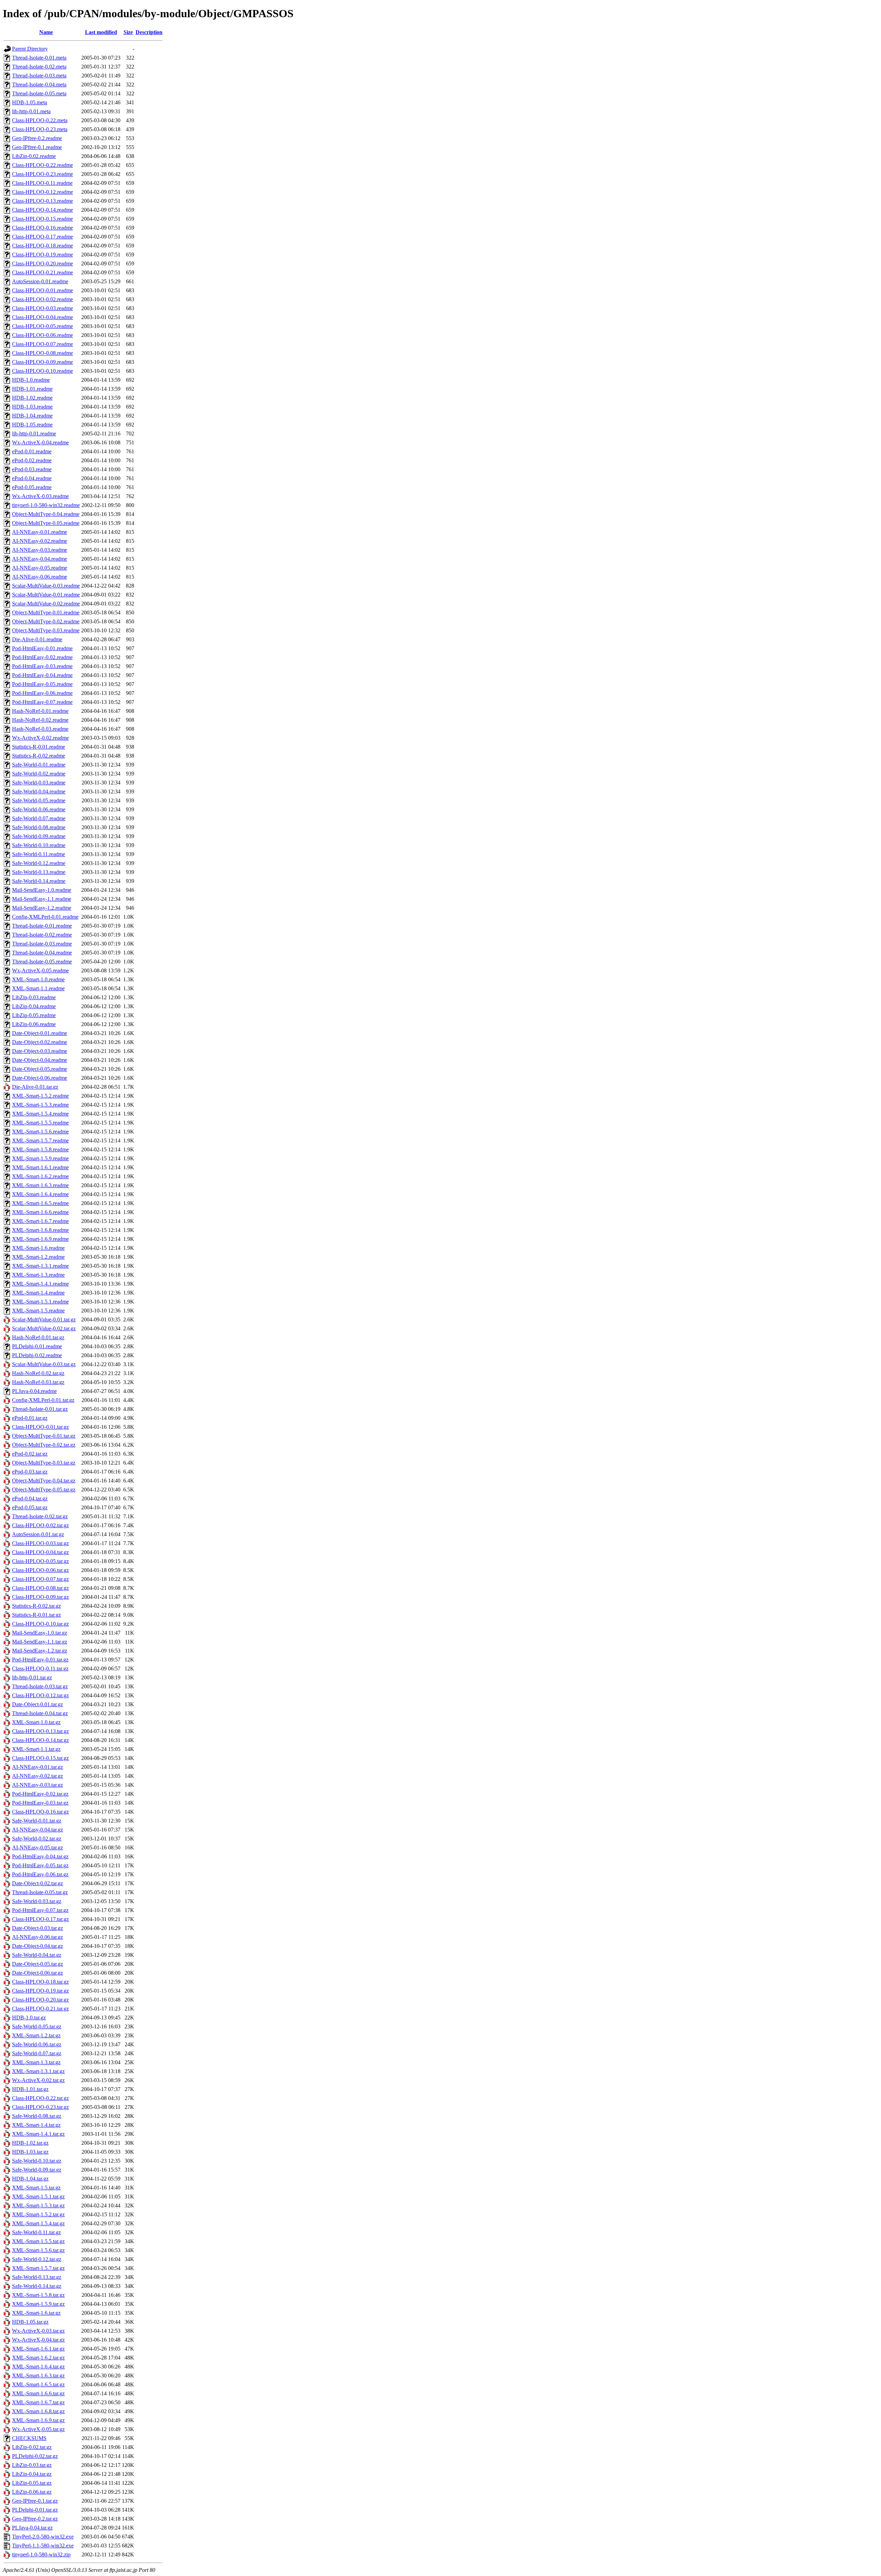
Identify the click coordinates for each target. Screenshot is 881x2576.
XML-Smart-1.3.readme (38, 1275)
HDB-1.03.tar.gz (30, 2152)
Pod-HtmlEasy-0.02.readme (42, 657)
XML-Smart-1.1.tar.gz (36, 1749)
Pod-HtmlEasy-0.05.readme (42, 684)
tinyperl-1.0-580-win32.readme (46, 505)
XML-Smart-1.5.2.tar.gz (38, 2214)
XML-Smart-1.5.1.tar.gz (38, 2197)
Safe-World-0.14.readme (39, 881)
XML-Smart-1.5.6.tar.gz (38, 2250)
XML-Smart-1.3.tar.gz (36, 2062)
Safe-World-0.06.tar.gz (37, 2044)
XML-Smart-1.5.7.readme (40, 1141)
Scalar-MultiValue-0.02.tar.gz (44, 1328)
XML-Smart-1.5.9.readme (40, 1158)
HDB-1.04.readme (32, 416)
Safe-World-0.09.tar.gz (37, 2170)
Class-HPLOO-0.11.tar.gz (40, 1669)
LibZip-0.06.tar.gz (32, 2492)
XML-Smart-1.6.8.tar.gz (38, 2411)
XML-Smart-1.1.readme (38, 988)
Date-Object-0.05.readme (40, 1069)
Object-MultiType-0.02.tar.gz (44, 1445)
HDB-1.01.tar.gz (30, 2089)
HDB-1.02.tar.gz (30, 2143)
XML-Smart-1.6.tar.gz (36, 2313)
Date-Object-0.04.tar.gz (38, 1946)
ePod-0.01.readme (32, 451)
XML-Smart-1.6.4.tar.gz (38, 2367)
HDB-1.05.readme (32, 425)
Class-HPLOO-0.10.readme (43, 371)
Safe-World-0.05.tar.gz (37, 2026)
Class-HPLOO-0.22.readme (43, 165)
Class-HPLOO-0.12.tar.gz (40, 1695)
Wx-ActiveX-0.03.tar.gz (38, 2331)
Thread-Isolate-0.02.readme (42, 935)
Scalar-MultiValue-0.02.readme (46, 604)
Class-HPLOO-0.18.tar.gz (40, 1982)
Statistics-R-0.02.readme (39, 756)
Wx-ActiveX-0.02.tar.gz (38, 2080)
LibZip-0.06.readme (34, 1024)
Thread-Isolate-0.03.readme (42, 944)
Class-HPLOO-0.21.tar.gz (40, 2009)
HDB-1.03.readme (32, 407)
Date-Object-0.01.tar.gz (38, 1704)
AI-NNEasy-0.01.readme (40, 532)
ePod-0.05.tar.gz (30, 1507)
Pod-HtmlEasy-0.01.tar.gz (40, 1660)
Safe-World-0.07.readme (39, 818)
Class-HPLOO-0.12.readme (43, 192)
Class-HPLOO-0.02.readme (43, 299)
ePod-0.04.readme (32, 478)
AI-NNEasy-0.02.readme (40, 541)
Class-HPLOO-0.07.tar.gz (40, 1579)
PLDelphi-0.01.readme (37, 1346)
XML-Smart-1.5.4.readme (40, 1114)
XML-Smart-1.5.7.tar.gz (38, 2268)
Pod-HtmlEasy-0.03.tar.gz (40, 1803)
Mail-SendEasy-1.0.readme (42, 890)
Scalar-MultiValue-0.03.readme (46, 586)
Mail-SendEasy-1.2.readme (42, 908)
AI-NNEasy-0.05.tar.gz (38, 1847)
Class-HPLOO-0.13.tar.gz (40, 1731)
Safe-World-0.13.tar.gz (37, 2277)
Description (149, 32)
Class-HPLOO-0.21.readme (43, 272)
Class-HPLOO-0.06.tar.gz (40, 1570)
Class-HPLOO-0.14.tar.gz (40, 1740)
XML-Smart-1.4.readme (38, 1293)
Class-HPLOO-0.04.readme (43, 317)
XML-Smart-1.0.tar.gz (36, 1722)
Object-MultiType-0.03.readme (46, 630)
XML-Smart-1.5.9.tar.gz (38, 2304)
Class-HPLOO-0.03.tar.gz (40, 1543)
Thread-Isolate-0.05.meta (39, 93)
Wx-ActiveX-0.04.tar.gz (38, 2340)
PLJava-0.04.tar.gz (32, 2528)
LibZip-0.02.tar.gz (32, 2447)
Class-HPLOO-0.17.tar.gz (40, 1919)
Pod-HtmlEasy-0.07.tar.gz (40, 1910)
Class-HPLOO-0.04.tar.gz (40, 1552)
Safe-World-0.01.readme (39, 765)
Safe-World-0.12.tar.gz (37, 2259)
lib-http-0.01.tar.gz (32, 1677)
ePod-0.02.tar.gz (30, 1454)
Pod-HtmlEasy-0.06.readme (42, 693)
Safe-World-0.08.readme (39, 827)
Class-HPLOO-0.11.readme (42, 183)
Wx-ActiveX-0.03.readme (40, 496)
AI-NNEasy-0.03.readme (40, 550)
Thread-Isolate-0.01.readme (42, 926)
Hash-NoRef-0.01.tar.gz (38, 1337)
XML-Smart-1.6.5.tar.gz (38, 2384)
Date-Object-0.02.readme (40, 1042)
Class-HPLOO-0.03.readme (43, 308)
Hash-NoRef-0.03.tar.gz (38, 1382)
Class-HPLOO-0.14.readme (43, 210)
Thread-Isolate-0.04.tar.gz (40, 1713)
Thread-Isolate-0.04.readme (42, 953)
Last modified (101, 32)
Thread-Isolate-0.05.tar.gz (40, 1892)
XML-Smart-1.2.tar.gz (36, 2035)
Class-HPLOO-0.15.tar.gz (40, 1758)
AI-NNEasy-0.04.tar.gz (38, 1830)
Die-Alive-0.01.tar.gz (35, 1087)
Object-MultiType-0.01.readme (46, 613)
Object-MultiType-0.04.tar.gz (44, 1481)
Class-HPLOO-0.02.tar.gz (40, 1525)
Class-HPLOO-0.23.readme (43, 174)
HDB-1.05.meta (30, 102)
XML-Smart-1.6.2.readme (40, 1176)
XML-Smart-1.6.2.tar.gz (38, 2358)
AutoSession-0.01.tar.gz (38, 1534)
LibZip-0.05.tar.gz (32, 2483)
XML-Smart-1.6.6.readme (40, 1212)
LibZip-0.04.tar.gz (32, 2474)
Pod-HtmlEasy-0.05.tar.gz (40, 1865)
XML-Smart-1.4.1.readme (40, 1284)
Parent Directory (30, 49)
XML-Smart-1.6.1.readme (40, 1167)
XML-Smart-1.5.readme (38, 1311)
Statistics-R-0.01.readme (39, 747)
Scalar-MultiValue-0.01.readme (46, 595)
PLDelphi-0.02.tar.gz (35, 2456)
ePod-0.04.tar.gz (30, 1498)
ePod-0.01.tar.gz (30, 1418)
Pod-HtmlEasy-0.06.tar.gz (40, 1874)
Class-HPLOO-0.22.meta (40, 120)
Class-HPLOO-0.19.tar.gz (40, 1991)
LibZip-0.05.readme (34, 1015)
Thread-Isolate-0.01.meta (39, 58)
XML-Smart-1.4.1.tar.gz (38, 2134)
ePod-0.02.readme (32, 460)
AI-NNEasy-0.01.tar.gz (38, 1767)
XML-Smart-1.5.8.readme (40, 1149)
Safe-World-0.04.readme (39, 791)
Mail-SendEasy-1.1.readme (42, 899)
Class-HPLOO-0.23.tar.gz (40, 2107)
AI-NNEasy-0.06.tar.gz (38, 1937)
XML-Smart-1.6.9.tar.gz (38, 2420)
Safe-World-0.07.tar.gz (37, 2053)
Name (46, 32)
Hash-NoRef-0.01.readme (40, 711)
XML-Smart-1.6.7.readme (40, 1221)
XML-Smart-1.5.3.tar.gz (38, 2205)
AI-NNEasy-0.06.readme (40, 577)
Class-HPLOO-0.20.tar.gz (40, 2000)
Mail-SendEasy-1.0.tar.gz (40, 1633)
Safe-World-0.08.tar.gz (37, 2116)
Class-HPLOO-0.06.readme (43, 335)
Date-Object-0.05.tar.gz (38, 1964)
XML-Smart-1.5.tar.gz (36, 2188)
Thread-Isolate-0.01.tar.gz (40, 1409)
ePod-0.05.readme (32, 487)
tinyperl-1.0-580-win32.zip (41, 2554)
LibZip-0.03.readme (34, 997)
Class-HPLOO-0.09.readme (43, 362)
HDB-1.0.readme (31, 380)
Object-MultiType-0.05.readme (46, 523)
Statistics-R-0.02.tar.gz (36, 1606)
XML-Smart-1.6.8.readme (40, 1230)
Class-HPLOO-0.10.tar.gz (40, 1624)
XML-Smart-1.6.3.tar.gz (38, 2376)
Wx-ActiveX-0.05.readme (40, 970)
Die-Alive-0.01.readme (37, 639)
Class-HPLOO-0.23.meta (40, 129)
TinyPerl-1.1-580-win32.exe (43, 2546)
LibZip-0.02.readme (34, 156)
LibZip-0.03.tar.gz (32, 2465)
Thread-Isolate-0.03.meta (39, 76)
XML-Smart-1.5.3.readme (40, 1105)
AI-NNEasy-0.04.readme (40, 559)
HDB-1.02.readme (32, 398)
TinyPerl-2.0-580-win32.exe (43, 2537)
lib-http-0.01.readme (34, 434)
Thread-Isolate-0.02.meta (39, 67)
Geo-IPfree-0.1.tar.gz (35, 2501)
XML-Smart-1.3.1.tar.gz (38, 2071)
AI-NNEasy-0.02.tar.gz (38, 1776)
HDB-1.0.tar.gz (29, 2018)
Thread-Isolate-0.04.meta (39, 85)
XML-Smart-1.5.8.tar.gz (38, 2295)
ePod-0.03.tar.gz (30, 1472)
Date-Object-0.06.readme (40, 1078)
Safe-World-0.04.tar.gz (37, 1955)
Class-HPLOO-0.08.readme (43, 353)
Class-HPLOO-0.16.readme (43, 228)
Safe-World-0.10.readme (39, 845)
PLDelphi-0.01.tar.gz (35, 2510)
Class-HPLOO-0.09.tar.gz (40, 1597)
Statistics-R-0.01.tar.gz (36, 1615)
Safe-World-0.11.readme (39, 854)
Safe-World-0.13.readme (39, 872)
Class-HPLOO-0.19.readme (43, 255)
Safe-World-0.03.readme (39, 783)
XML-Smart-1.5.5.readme (40, 1123)
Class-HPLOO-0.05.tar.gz (40, 1561)
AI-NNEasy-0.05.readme (40, 568)
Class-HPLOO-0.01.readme (43, 290)
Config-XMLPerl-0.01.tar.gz (43, 1400)
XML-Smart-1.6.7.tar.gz (38, 2402)
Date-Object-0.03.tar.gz (38, 1928)
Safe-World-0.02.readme (39, 774)
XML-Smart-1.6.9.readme (40, 1239)
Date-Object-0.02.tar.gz (38, 1883)
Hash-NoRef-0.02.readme (40, 720)
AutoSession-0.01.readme (40, 281)
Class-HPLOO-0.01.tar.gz (40, 1427)
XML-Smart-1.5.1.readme (40, 1302)
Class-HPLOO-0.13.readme (43, 201)
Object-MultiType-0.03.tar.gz (44, 1463)
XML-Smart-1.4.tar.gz (36, 2125)
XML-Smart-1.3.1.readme (40, 1266)
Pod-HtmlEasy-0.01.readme (42, 648)
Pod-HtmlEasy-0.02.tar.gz (40, 1794)
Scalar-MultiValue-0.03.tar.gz (44, 1364)
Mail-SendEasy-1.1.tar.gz (40, 1642)
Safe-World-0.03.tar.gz (37, 1901)
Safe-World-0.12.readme (39, 863)
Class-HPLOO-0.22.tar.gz (40, 2098)
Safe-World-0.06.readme (39, 809)
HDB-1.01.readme (32, 389)
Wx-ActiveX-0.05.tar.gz (38, 2429)
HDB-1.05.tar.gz (30, 2322)
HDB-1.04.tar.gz (30, 2179)
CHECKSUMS (29, 2438)
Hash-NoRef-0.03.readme (40, 729)
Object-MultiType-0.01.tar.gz (44, 1436)
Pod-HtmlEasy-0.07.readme (42, 702)
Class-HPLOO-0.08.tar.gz (40, 1588)
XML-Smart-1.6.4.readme (40, 1194)
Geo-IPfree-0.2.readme (37, 138)
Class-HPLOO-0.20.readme (43, 263)
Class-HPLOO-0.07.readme (43, 344)
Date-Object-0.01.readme (40, 1033)
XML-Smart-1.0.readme (38, 979)
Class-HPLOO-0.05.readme (43, 326)
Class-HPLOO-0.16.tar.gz (40, 1812)
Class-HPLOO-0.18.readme (43, 246)
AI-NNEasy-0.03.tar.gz (38, 1785)
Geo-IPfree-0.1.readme (37, 147)
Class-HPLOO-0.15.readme (43, 219)
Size (128, 32)
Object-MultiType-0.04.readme (46, 514)
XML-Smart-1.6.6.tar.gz (38, 2393)
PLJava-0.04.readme (34, 1391)
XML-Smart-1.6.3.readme (40, 1185)
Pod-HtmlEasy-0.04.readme (42, 675)
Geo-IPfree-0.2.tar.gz (35, 2519)
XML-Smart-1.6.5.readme (40, 1203)
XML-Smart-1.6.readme (38, 1248)
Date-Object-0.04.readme (40, 1060)
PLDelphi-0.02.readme (37, 1355)
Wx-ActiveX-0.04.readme (40, 442)
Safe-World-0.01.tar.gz (37, 1821)
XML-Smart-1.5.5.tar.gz (38, 2241)
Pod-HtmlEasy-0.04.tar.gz (40, 1856)
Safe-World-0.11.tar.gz (36, 2232)
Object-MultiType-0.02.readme (46, 621)
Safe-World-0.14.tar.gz (37, 2286)
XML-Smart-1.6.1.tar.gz (38, 2349)
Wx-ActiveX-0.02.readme (40, 738)
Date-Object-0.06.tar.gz (38, 1973)
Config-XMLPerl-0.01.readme (45, 917)
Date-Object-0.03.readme (40, 1051)
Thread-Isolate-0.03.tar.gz (40, 1686)
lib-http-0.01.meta (31, 111)
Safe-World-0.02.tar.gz (37, 1839)
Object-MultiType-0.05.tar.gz (44, 1490)
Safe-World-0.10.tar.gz (37, 2161)
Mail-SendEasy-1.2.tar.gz (40, 1651)
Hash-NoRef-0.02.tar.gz (38, 1373)
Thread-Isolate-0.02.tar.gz (40, 1516)
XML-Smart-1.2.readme (38, 1257)
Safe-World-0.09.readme (39, 836)
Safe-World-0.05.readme (39, 800)
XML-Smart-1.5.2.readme (40, 1096)
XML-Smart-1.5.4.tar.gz (38, 2223)
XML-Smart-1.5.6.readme (40, 1132)
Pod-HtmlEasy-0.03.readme (42, 666)
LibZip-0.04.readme (34, 1006)
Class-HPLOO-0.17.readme (43, 237)
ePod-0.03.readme (32, 469)
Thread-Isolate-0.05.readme (42, 962)
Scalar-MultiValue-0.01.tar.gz (44, 1319)
